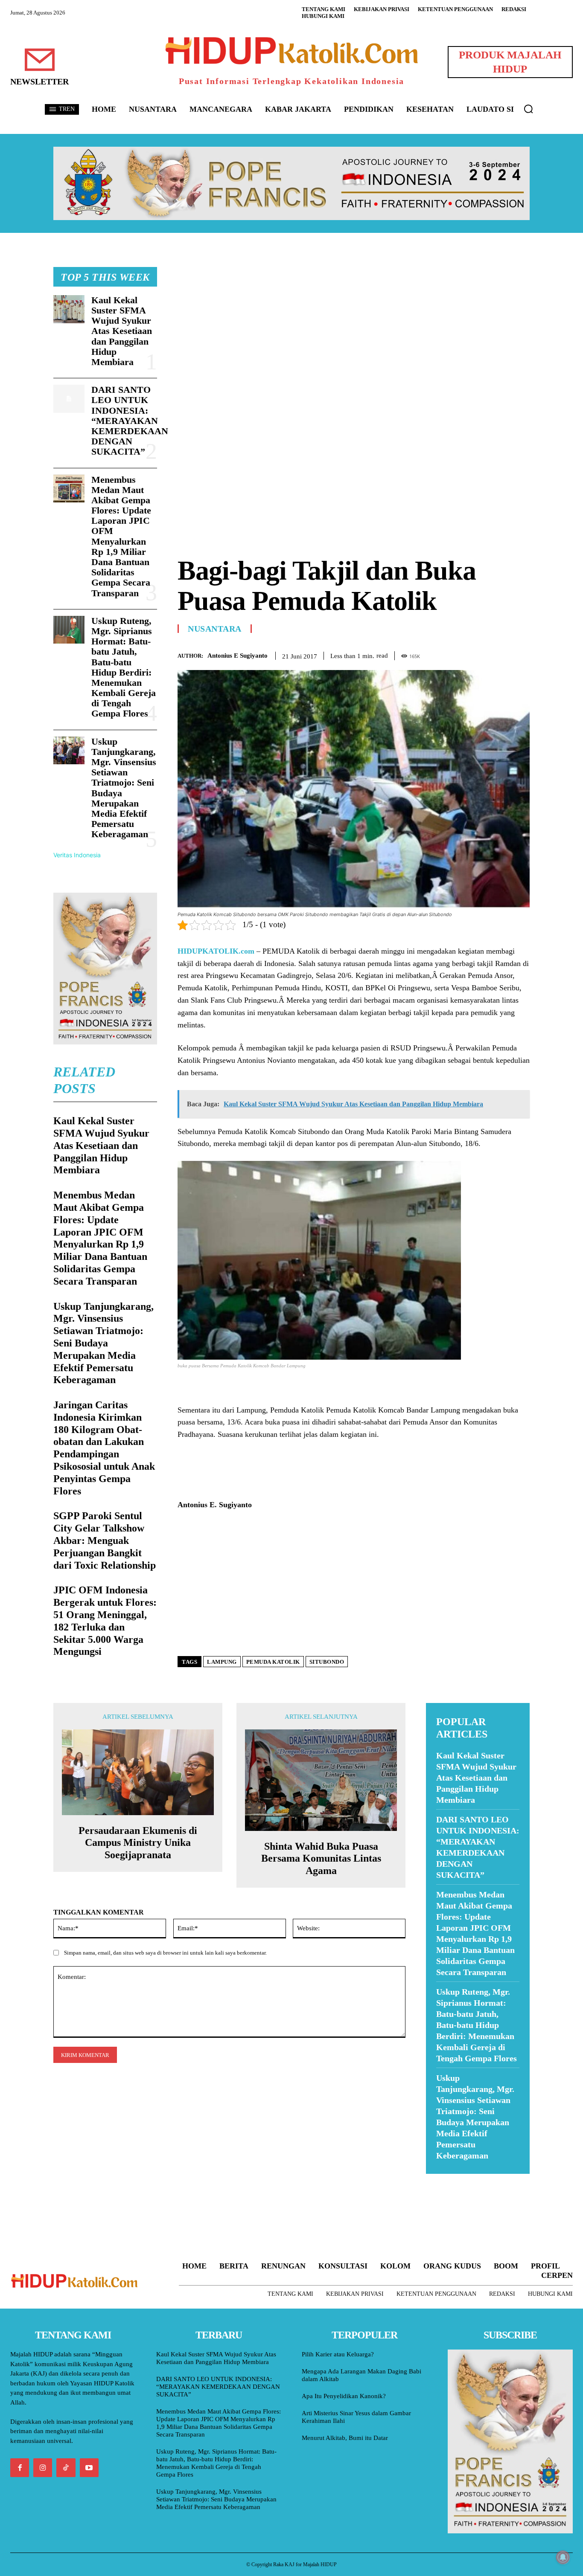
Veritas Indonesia (77, 855)
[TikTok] (66, 2468)
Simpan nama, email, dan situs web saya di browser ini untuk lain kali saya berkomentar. (165, 1953)
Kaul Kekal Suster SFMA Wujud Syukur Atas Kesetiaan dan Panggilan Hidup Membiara (122, 331)
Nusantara (215, 629)
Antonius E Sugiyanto (238, 656)
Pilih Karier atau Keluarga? (338, 2354)
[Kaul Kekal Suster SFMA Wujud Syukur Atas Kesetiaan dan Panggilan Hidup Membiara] (69, 309)
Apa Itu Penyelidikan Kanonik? (344, 2396)
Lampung (222, 1662)
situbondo (327, 1662)
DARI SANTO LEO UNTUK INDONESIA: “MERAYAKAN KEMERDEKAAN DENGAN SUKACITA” (130, 421)
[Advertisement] (354, 327)
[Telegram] (521, 654)
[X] (482, 654)
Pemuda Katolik (273, 1662)
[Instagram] (43, 2468)
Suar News (442, 2179)
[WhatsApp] (501, 654)
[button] (528, 109)
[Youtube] (89, 2468)
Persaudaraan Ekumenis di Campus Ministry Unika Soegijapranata (138, 1843)
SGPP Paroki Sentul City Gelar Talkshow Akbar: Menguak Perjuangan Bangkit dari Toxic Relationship (105, 1540)
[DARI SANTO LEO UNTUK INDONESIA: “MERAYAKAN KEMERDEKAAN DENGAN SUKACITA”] (69, 399)
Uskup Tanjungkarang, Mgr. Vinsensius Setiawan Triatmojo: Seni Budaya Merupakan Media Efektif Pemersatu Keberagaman (103, 1343)
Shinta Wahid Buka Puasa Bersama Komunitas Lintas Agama (321, 1859)
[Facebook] (462, 654)
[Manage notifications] (563, 2557)
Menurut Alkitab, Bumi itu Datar (345, 2438)
